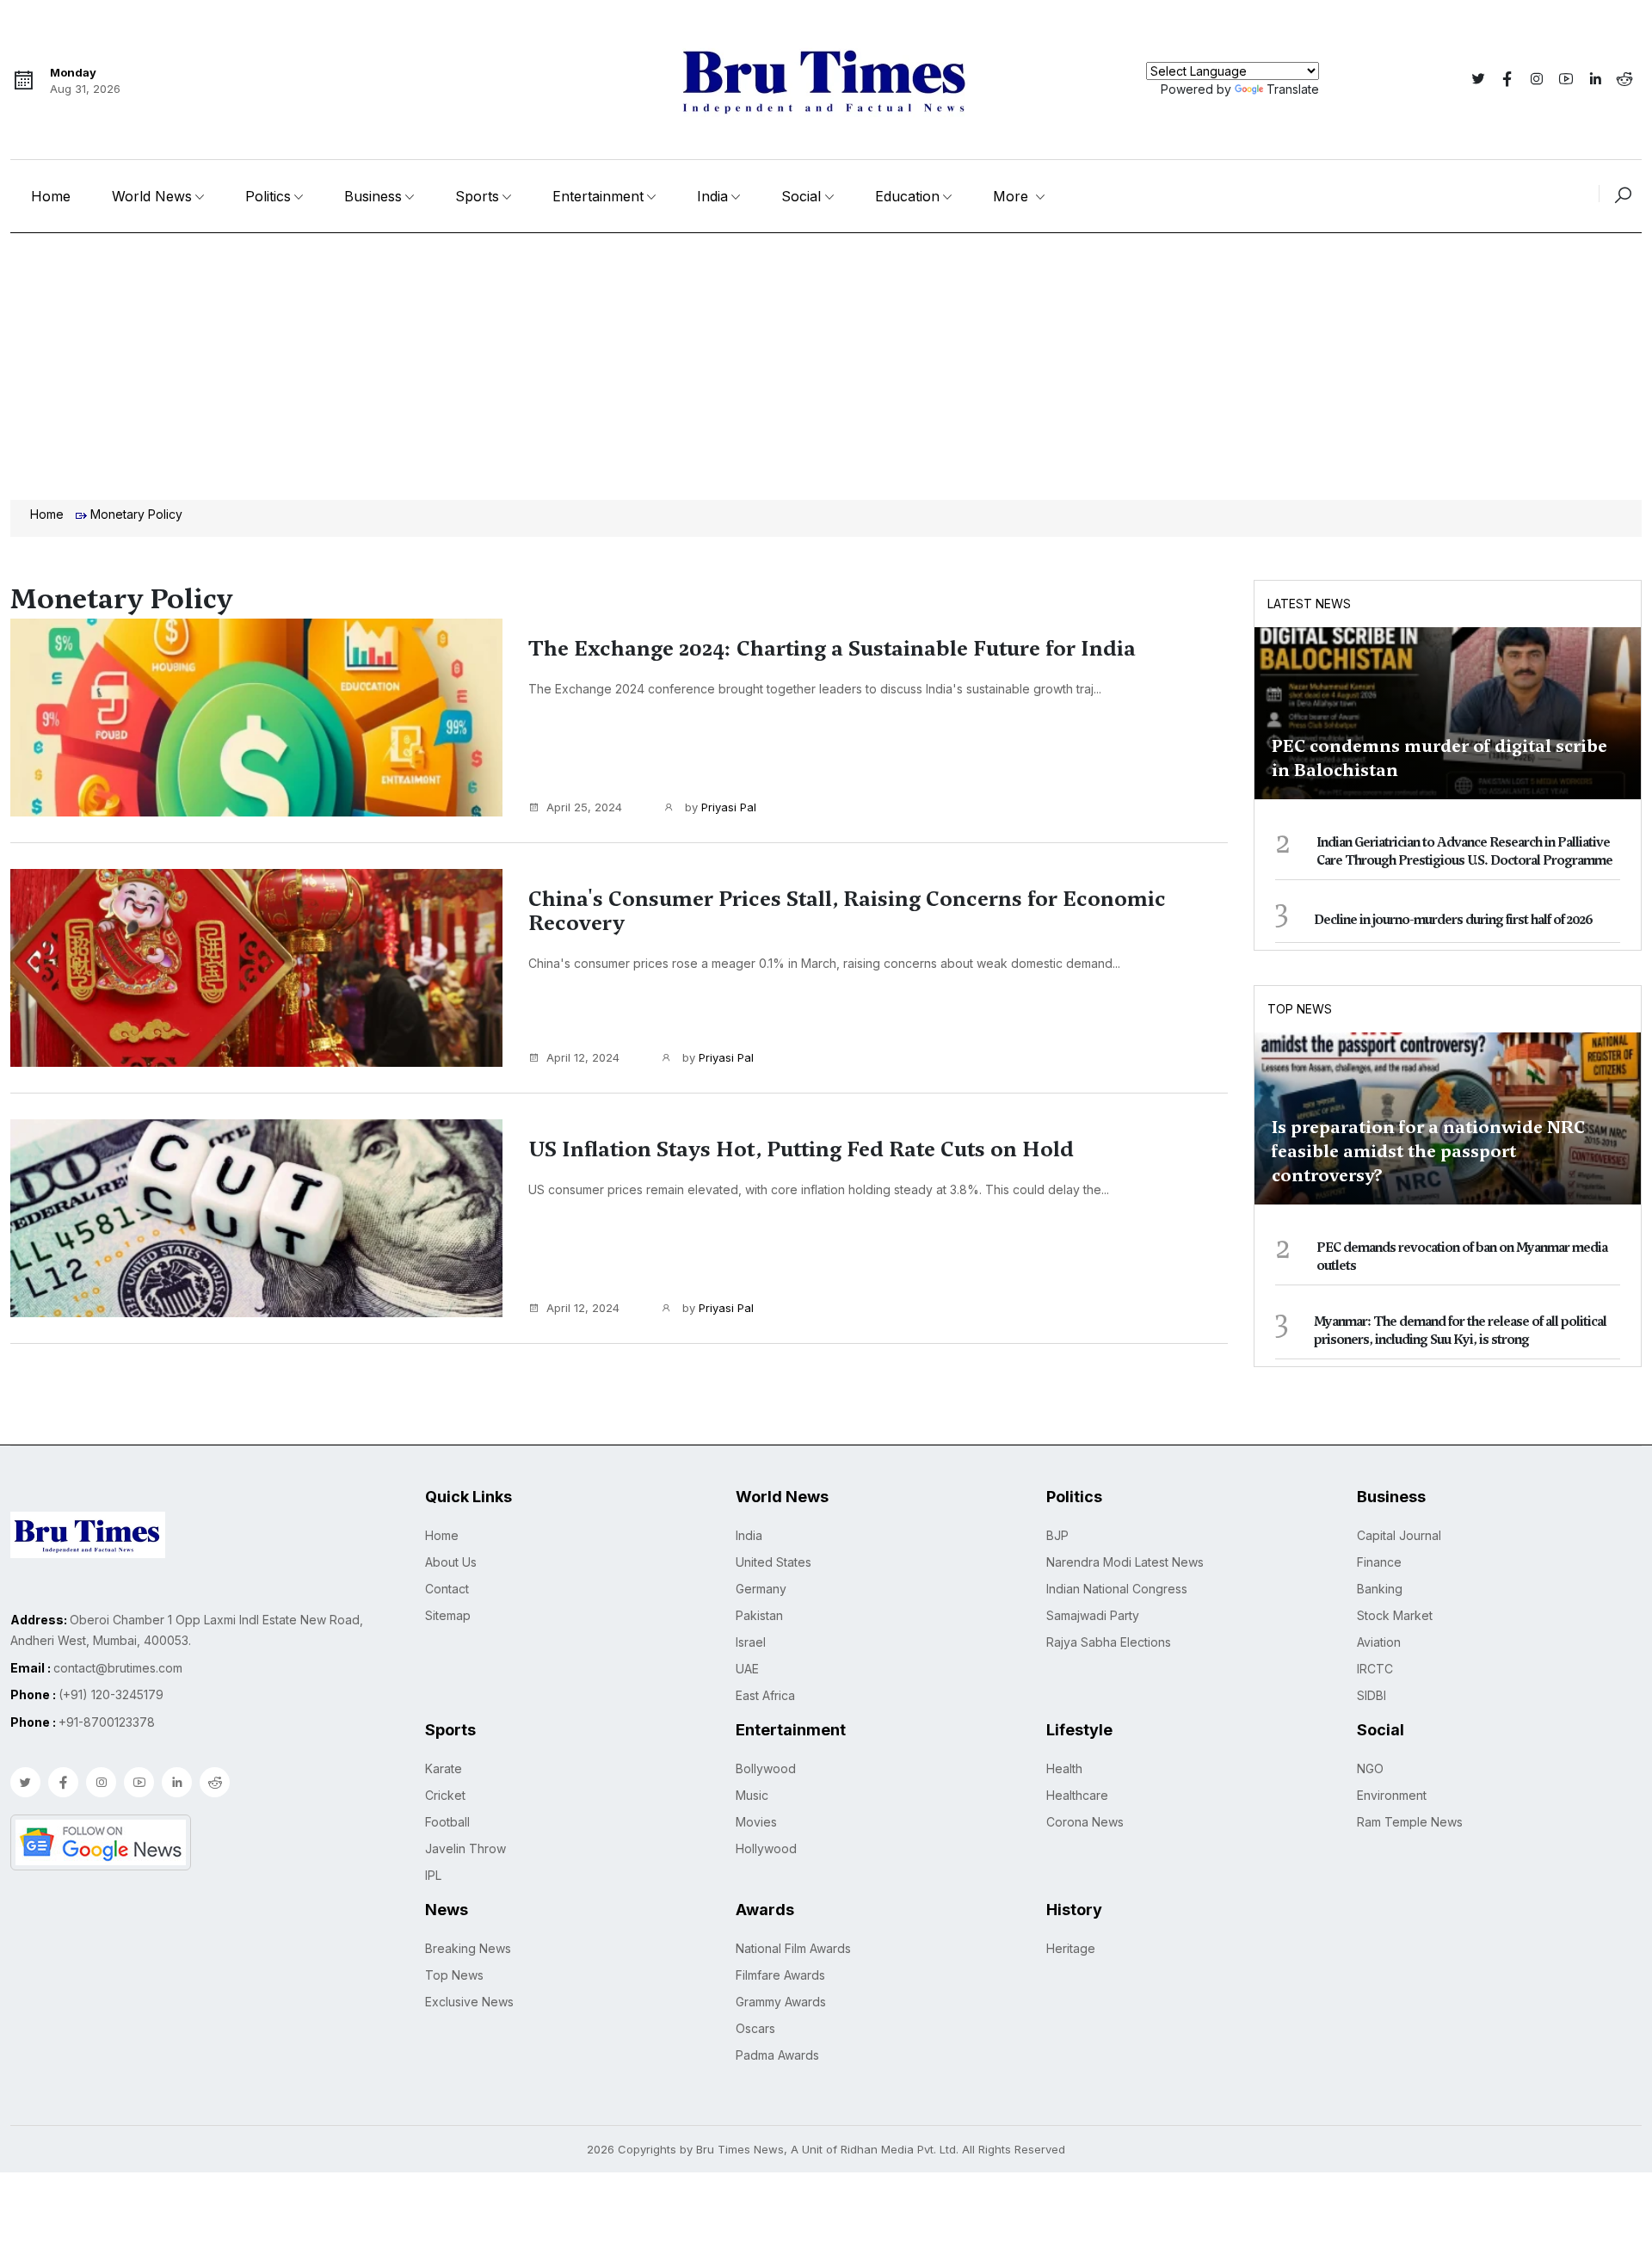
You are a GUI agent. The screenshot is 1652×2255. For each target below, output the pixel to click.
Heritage (1071, 1948)
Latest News (1309, 604)
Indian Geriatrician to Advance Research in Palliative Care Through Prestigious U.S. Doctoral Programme (1464, 851)
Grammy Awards (781, 2002)
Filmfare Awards (780, 1975)
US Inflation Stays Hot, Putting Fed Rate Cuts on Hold (801, 1149)
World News (152, 196)
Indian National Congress (1117, 1589)
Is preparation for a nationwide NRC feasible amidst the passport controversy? (1428, 1151)
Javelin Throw (465, 1848)
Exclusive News (469, 2002)
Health (1064, 1768)
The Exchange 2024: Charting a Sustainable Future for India (832, 649)
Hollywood (766, 1848)
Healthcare (1077, 1795)
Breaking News (468, 1948)
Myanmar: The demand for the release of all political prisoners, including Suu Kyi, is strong (1460, 1331)
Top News (1300, 1009)
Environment (1392, 1795)
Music (752, 1795)
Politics (268, 196)
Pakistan (759, 1615)
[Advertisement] (826, 362)
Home (51, 196)
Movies (756, 1822)
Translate (1293, 89)
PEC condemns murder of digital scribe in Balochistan (1439, 758)
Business (373, 196)
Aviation (1379, 1642)
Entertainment (598, 196)
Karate (444, 1768)
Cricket (445, 1795)
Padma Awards (777, 2055)
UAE (747, 1669)
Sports (477, 196)
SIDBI (1372, 1695)
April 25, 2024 (584, 807)
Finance (1379, 1562)
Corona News (1085, 1822)
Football (447, 1822)
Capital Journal (1399, 1535)
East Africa (765, 1695)
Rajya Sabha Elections (1109, 1642)
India (712, 196)
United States (774, 1562)
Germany (761, 1589)
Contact (447, 1589)
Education (907, 196)
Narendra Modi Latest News (1125, 1562)
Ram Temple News (1410, 1822)
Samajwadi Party (1093, 1615)
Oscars (755, 2028)
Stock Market (1395, 1615)
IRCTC (1375, 1669)
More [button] (1013, 196)
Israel (751, 1642)
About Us (451, 1562)
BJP (1057, 1535)
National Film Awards (793, 1948)
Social (801, 196)
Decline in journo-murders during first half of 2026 (1453, 920)
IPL (433, 1875)
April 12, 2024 (583, 1057)
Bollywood (766, 1768)
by (719, 807)
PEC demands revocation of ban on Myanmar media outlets (1462, 1257)
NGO (1370, 1768)
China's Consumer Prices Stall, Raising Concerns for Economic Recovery (847, 911)
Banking (1380, 1589)
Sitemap (448, 1615)
